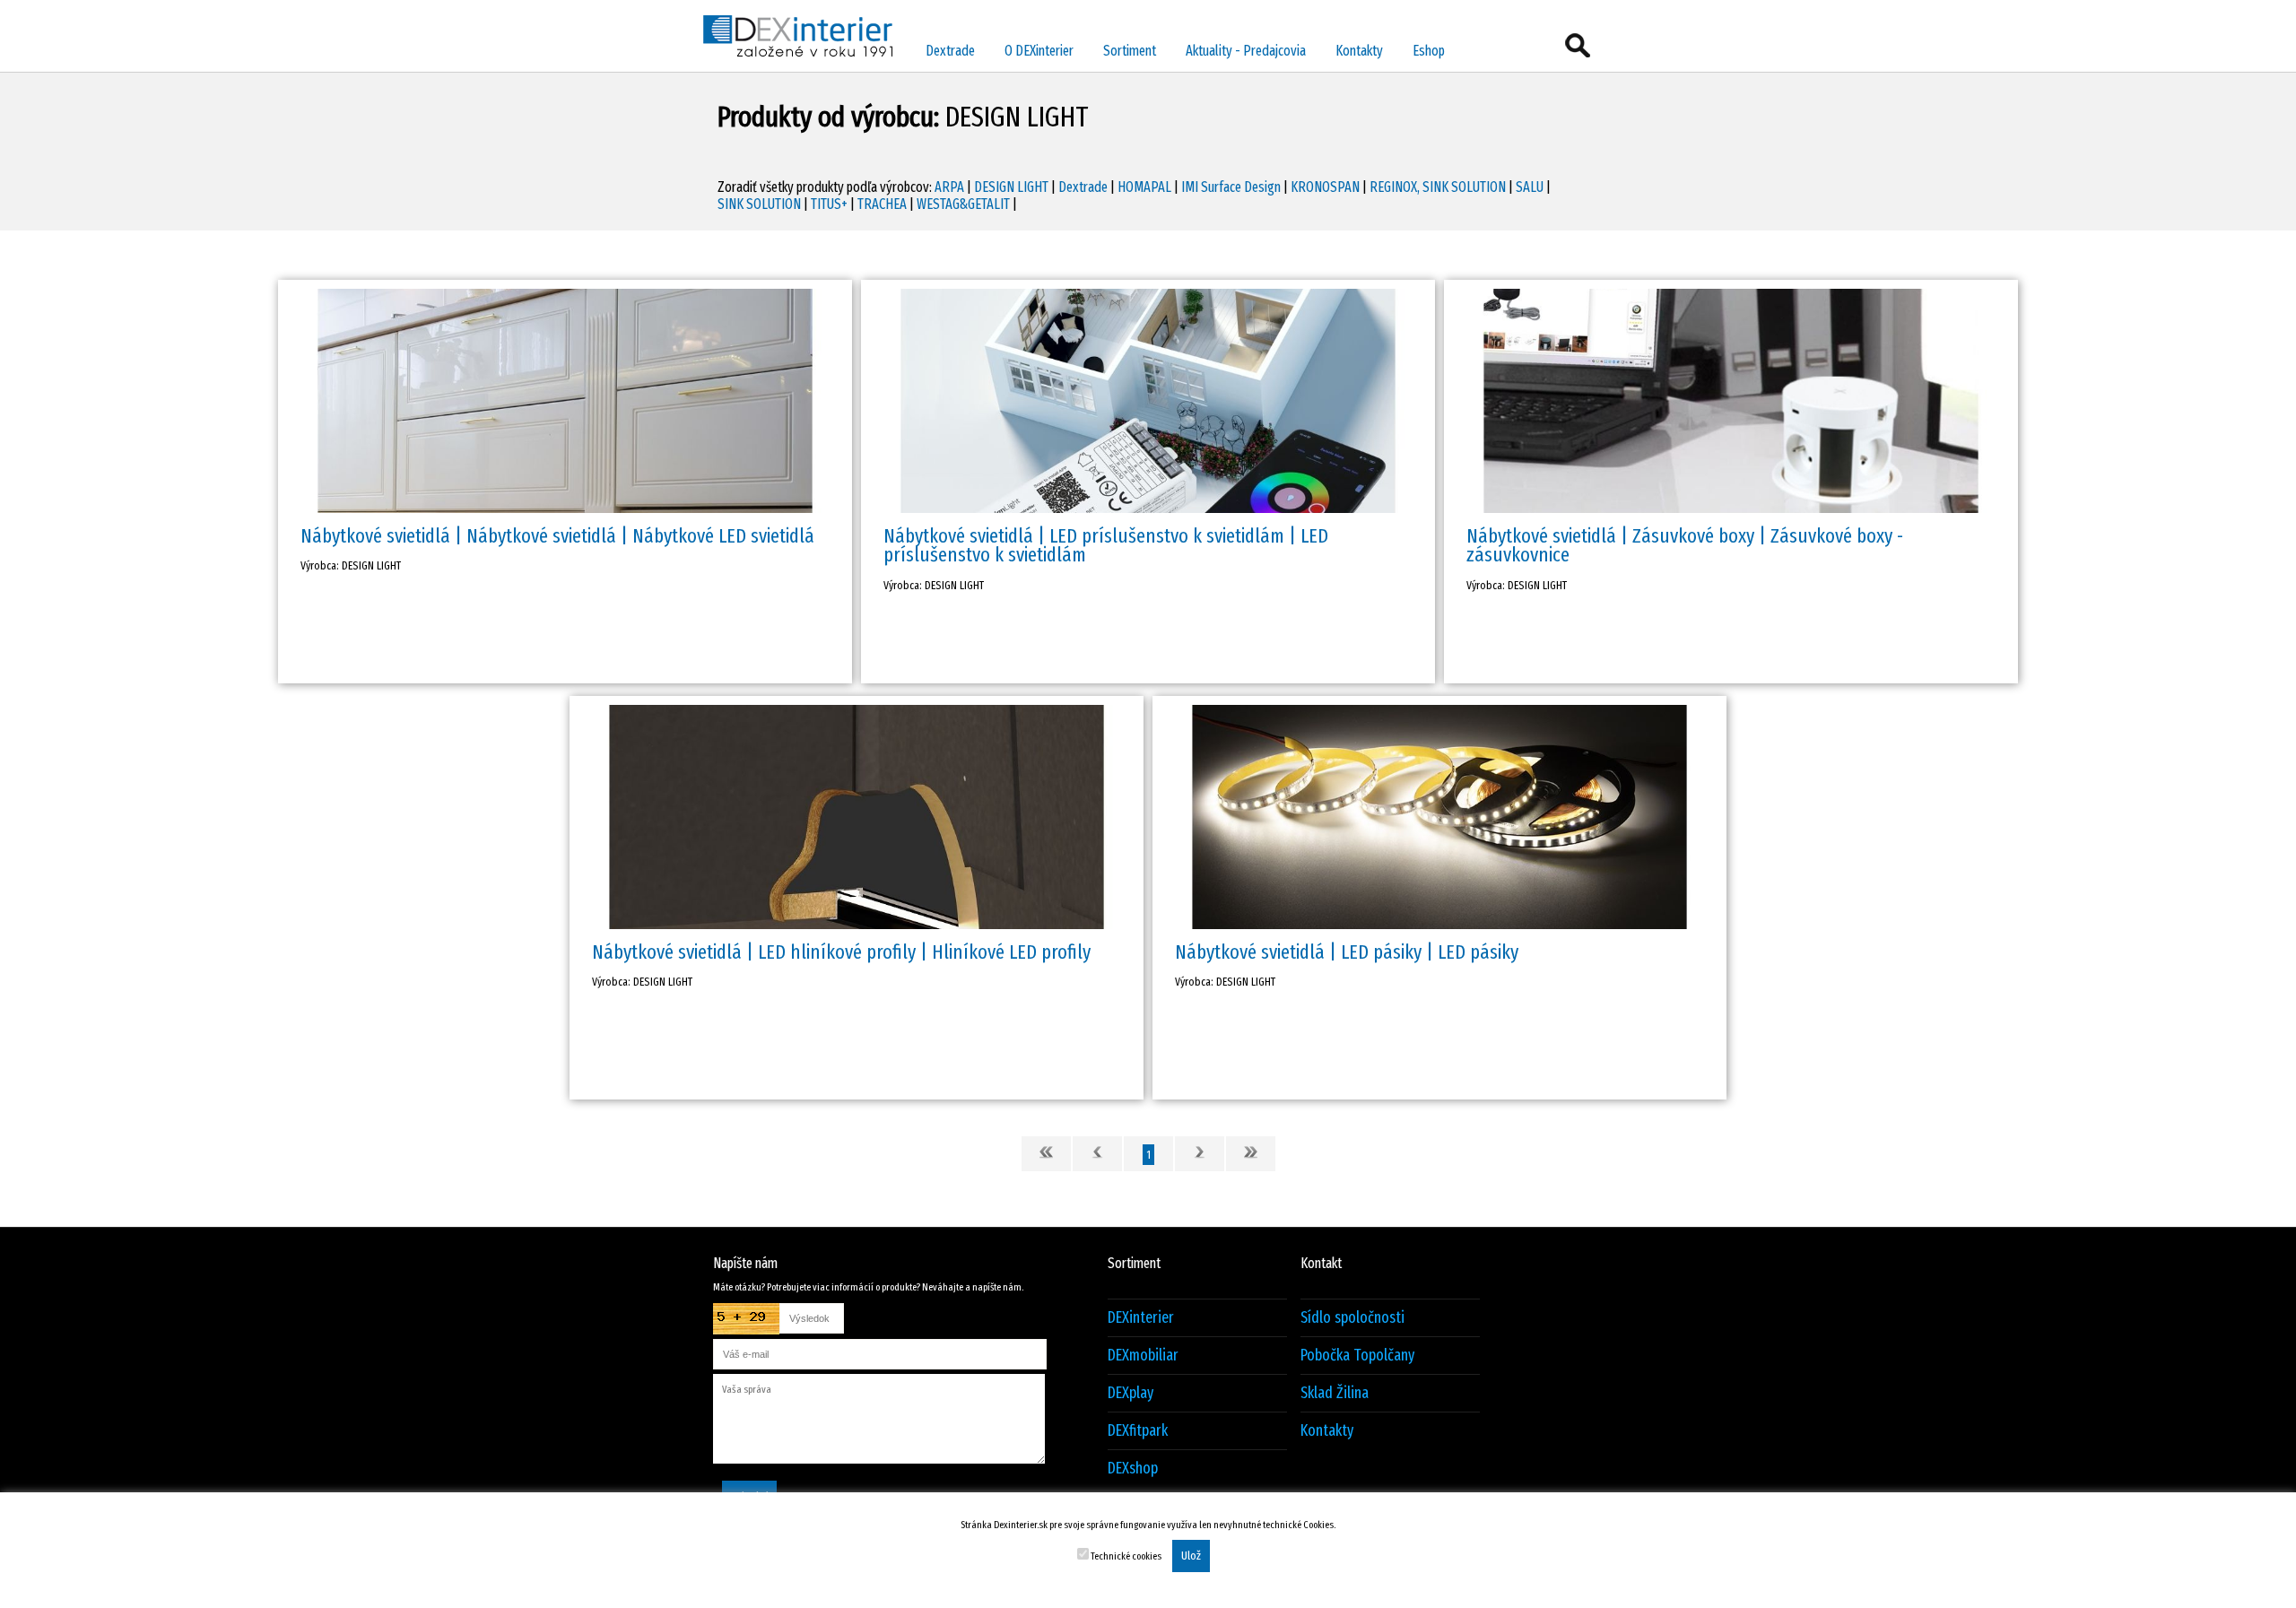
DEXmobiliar (1143, 1356)
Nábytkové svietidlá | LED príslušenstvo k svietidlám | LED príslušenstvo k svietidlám (1106, 545)
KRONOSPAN (1325, 187)
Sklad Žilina (1335, 1393)
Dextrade (950, 51)
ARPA (949, 187)
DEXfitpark (1138, 1431)
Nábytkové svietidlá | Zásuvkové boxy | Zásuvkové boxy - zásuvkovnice (1685, 545)
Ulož (1191, 1556)
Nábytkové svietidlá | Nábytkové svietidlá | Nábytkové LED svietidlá (557, 536)
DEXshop (1133, 1469)
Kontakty (1359, 51)
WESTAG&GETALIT (963, 204)
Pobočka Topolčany (1357, 1356)
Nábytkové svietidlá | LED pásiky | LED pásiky (1347, 952)
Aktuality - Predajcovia (1246, 51)
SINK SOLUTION (759, 204)
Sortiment (1130, 51)
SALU (1530, 187)
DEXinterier (1141, 1318)
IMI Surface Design (1231, 187)
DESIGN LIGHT (1011, 187)
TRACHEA (882, 204)
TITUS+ (829, 204)
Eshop (1429, 51)
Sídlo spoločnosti (1352, 1318)
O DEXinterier (1039, 51)
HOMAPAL (1144, 187)
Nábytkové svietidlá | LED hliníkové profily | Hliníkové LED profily (841, 952)
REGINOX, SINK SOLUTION (1438, 187)
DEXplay (1131, 1393)
